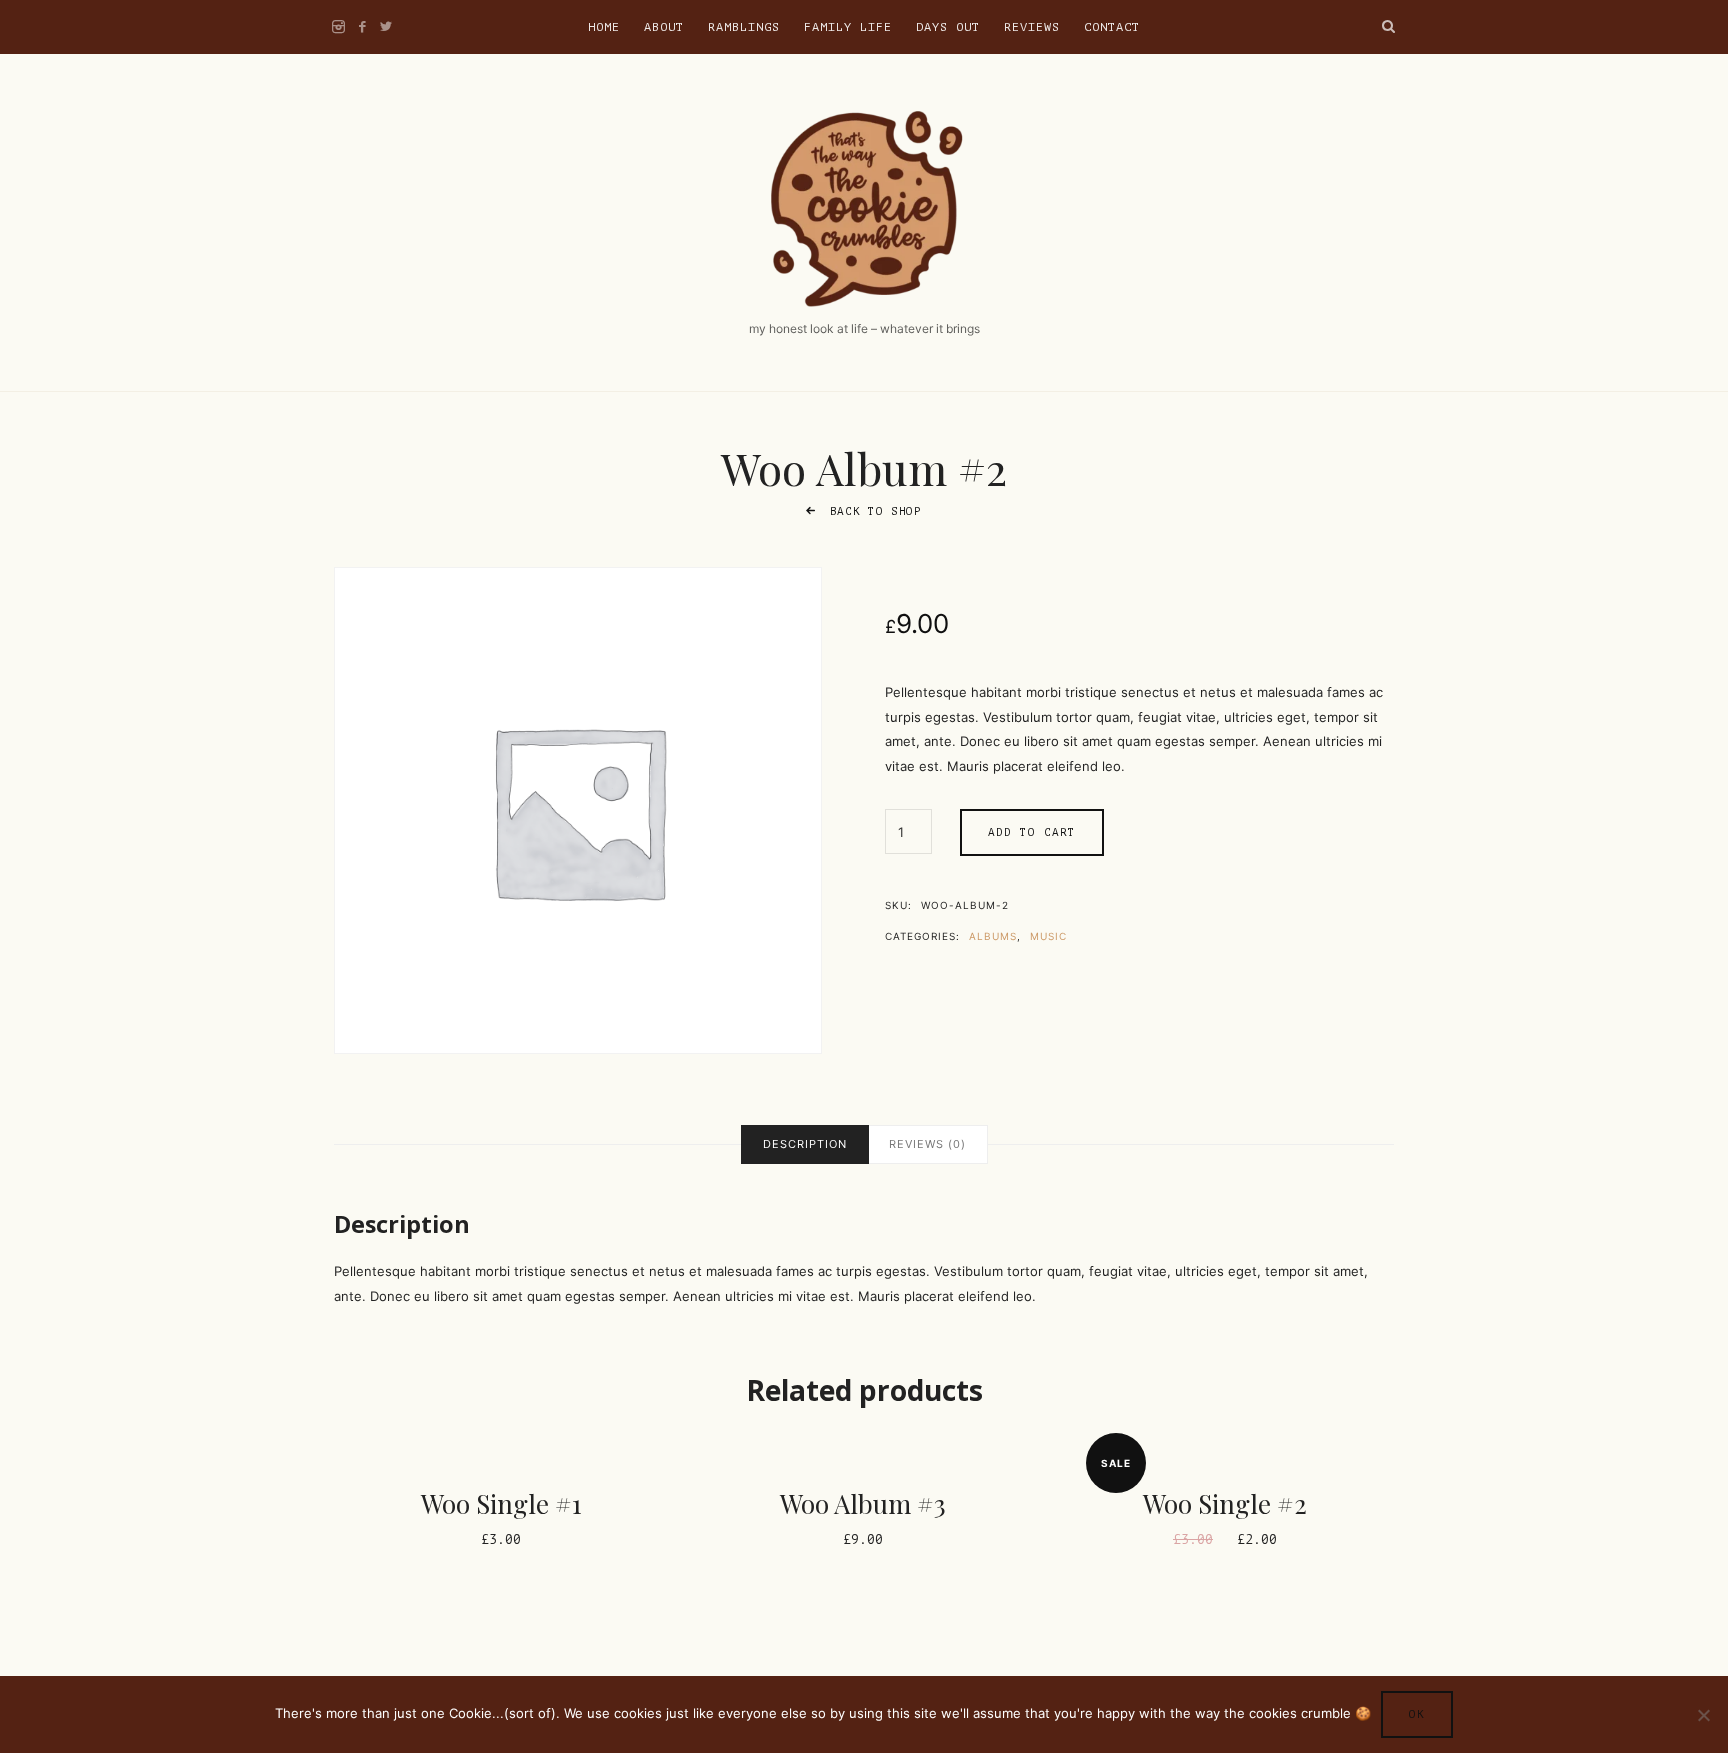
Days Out (948, 27)
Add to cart (1032, 832)
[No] (1703, 1715)
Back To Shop (872, 511)
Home (604, 27)
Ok (1417, 1714)
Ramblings (744, 27)
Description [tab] (805, 1144)
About (664, 27)
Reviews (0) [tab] (927, 1144)
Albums (993, 936)
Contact (1112, 27)
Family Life (848, 27)
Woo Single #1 (501, 1503)
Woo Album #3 (863, 1503)
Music (1048, 936)
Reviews (1032, 27)
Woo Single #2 (1225, 1503)
